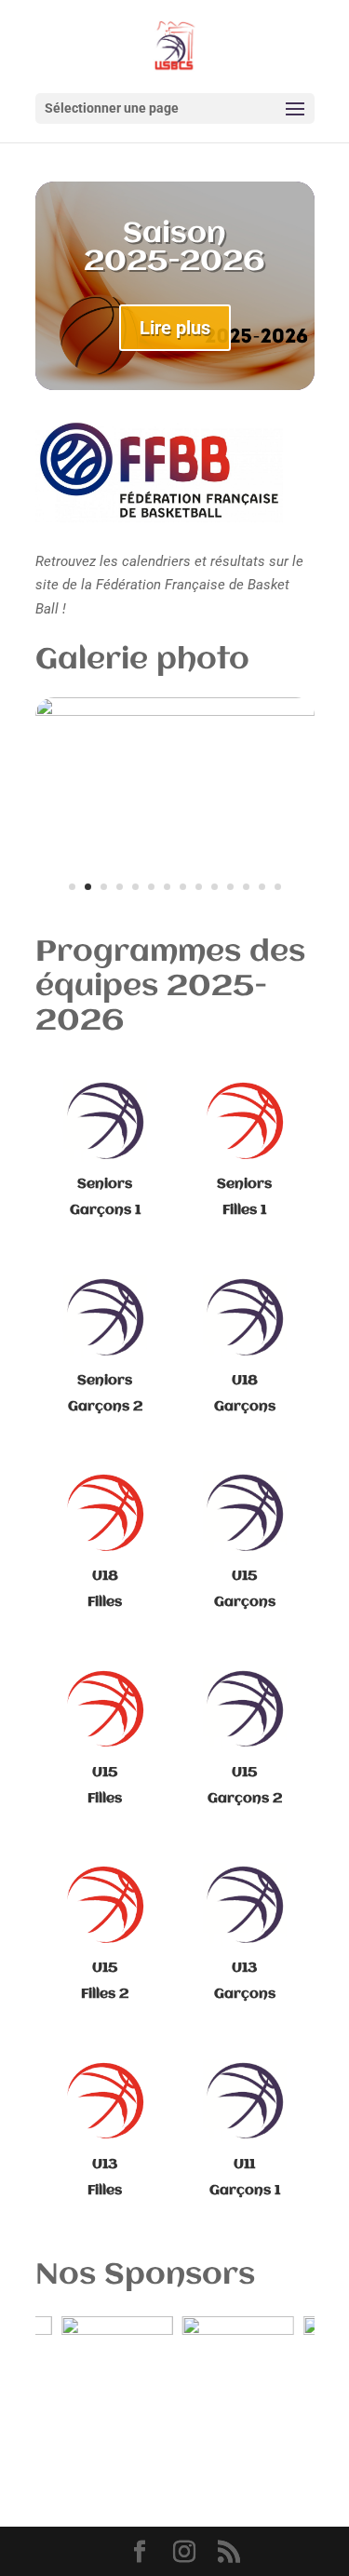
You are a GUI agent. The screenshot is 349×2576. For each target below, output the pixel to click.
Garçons (245, 1602)
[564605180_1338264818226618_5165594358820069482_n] (175, 711)
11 (230, 887)
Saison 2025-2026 (174, 248)
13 (262, 887)
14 (278, 887)
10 (215, 887)
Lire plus (175, 328)
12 (246, 887)
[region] (175, 2363)
